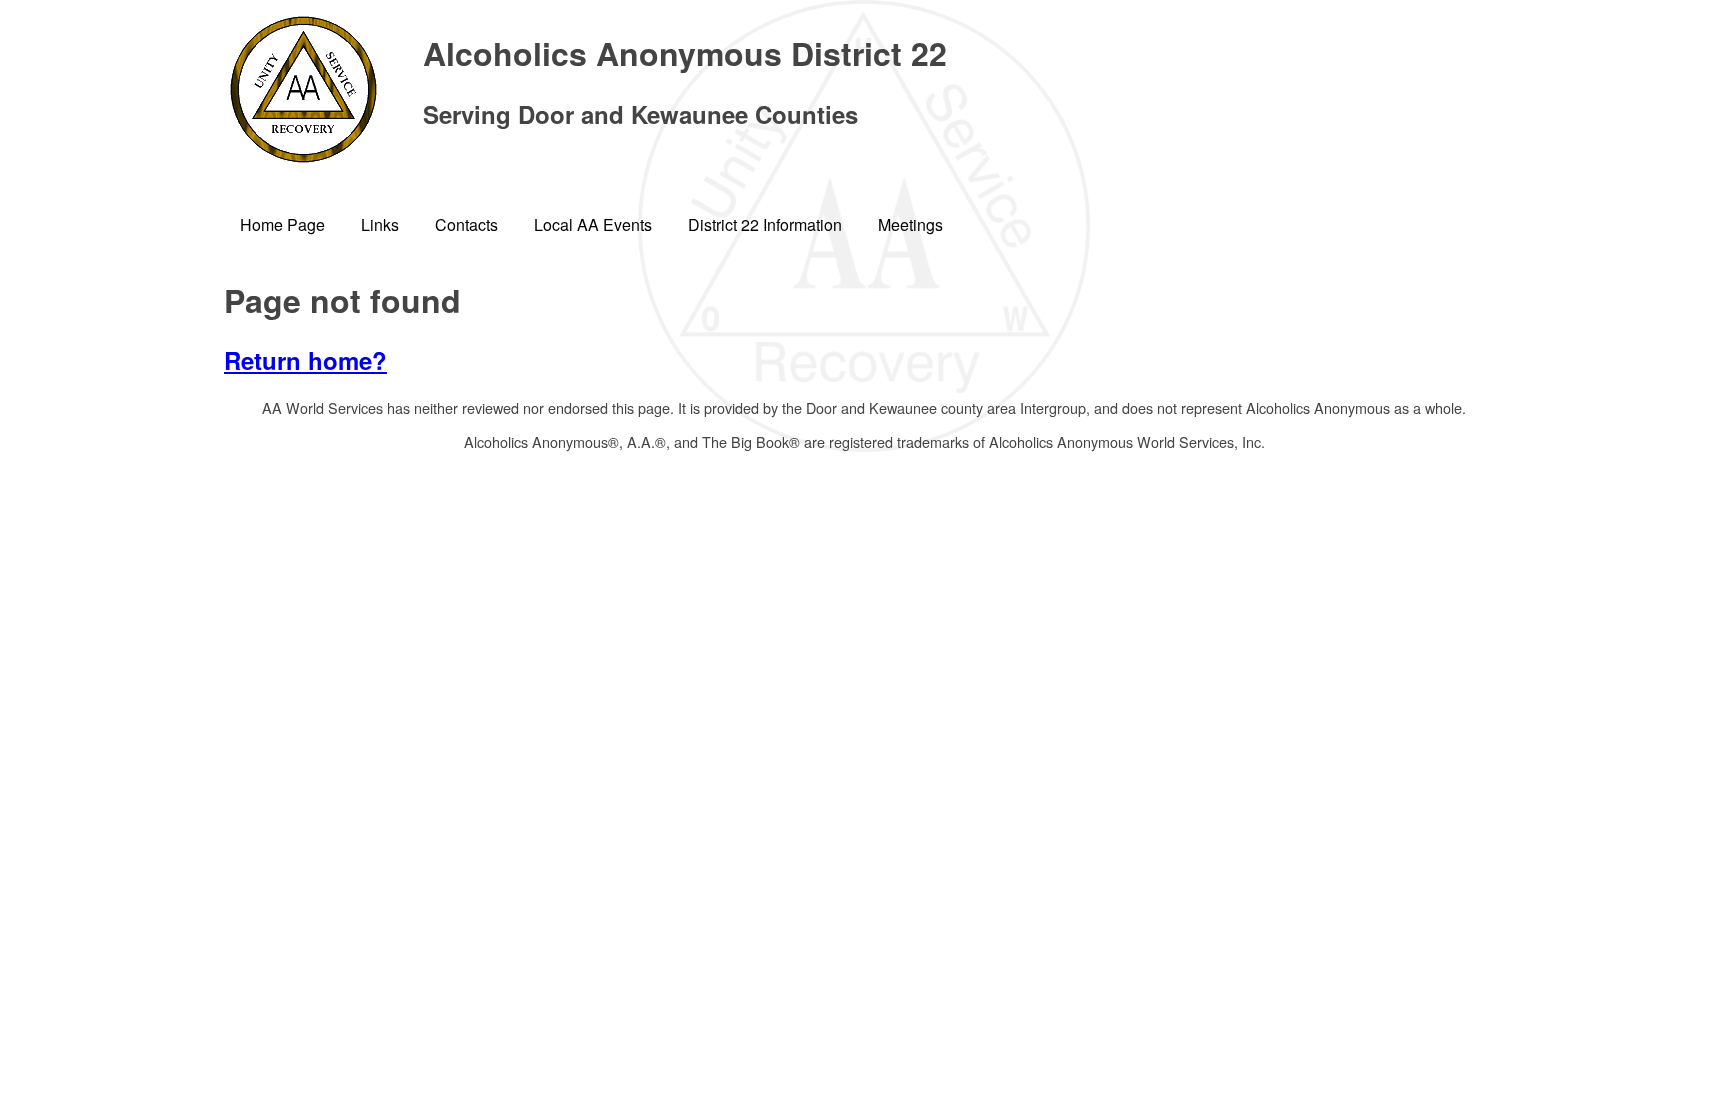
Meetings (910, 224)
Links (380, 224)
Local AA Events (593, 224)
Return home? (305, 360)
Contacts (466, 224)
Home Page (282, 224)
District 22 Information (765, 224)
